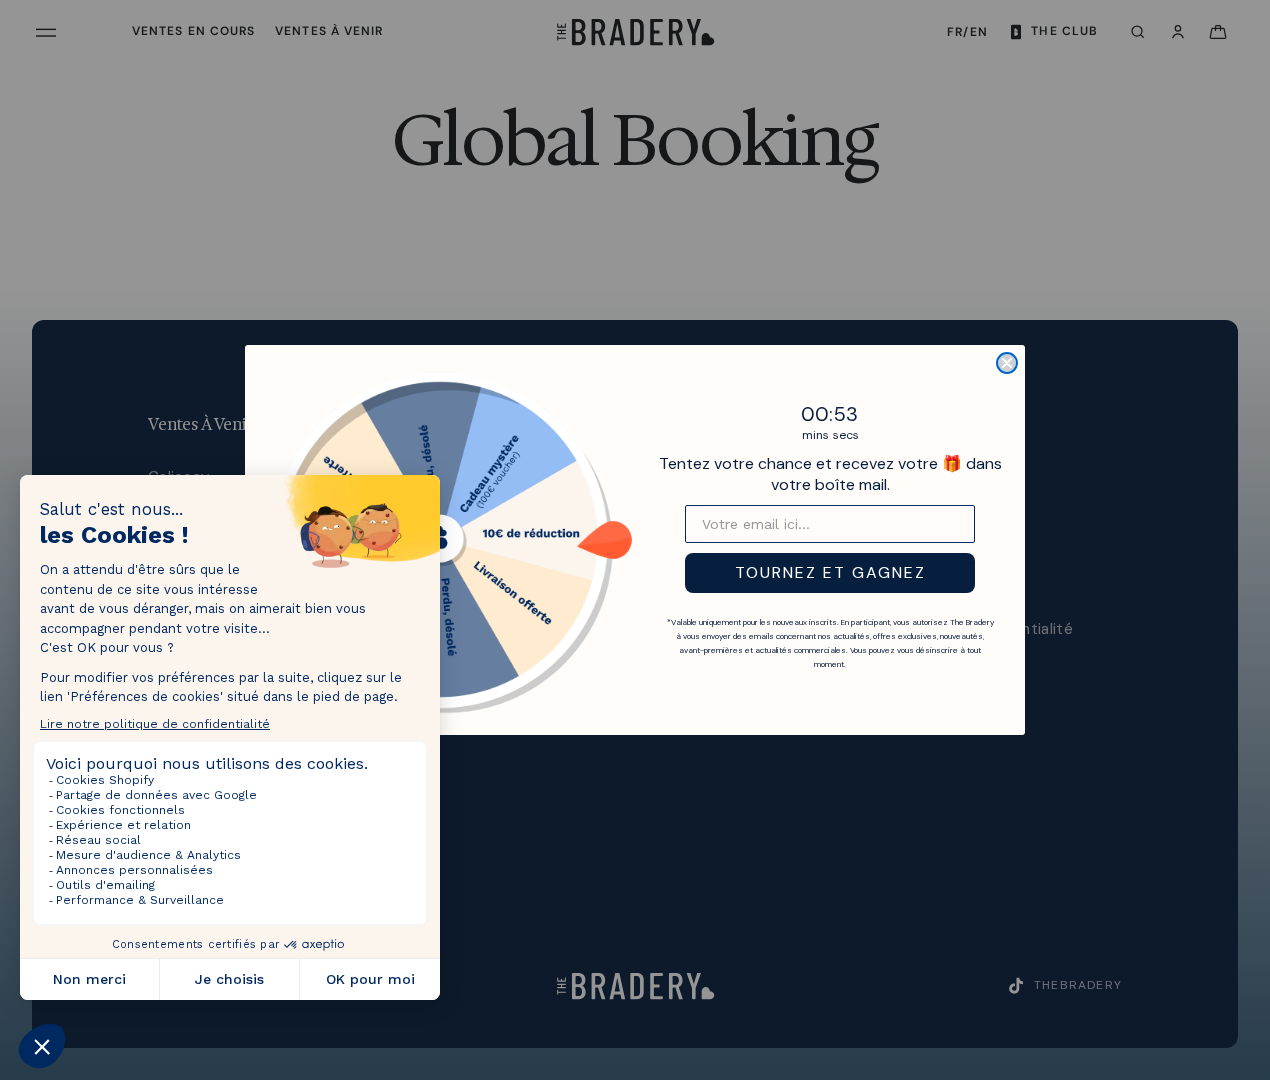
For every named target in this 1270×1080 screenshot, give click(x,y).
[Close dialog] (1007, 363)
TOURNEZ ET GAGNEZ (830, 572)
